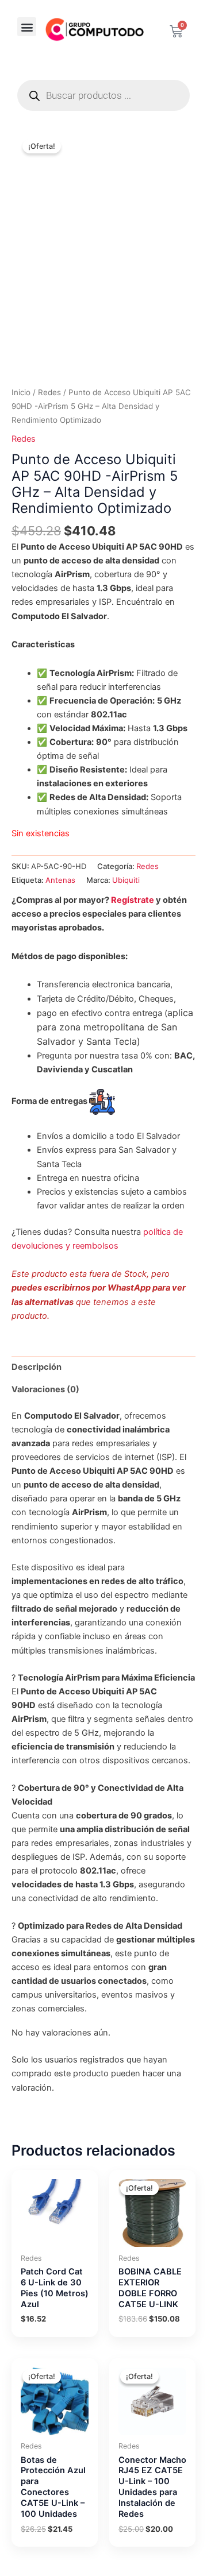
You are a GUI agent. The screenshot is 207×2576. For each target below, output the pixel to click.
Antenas (60, 880)
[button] (27, 27)
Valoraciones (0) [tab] (45, 1389)
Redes (49, 392)
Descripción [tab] (37, 1367)
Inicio (21, 392)
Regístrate (133, 900)
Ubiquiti (126, 880)
